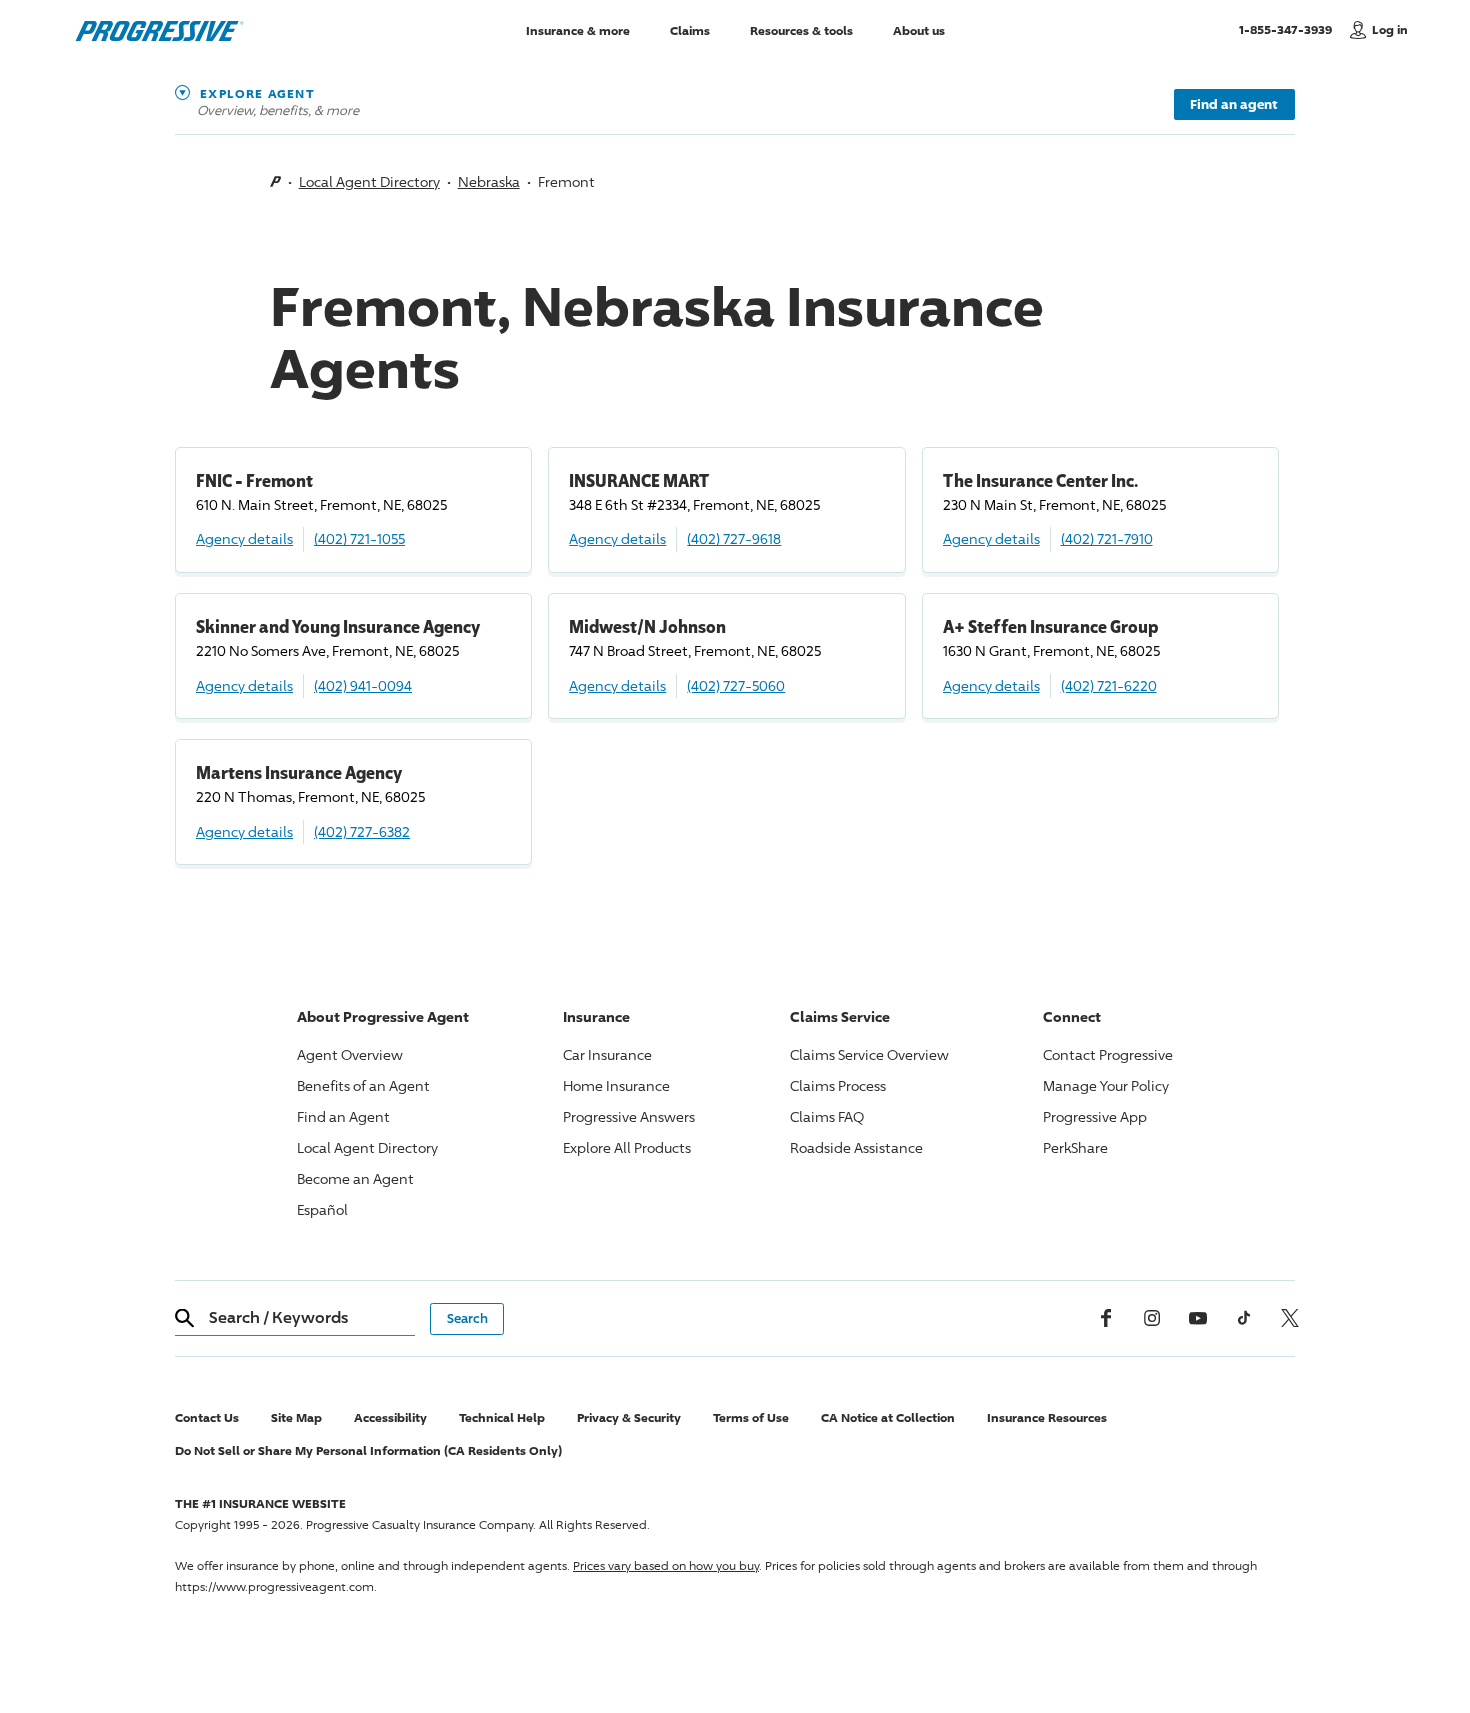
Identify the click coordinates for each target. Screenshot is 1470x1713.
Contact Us (207, 1417)
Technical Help (502, 1417)
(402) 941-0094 (363, 685)
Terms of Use (751, 1417)
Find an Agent (343, 1116)
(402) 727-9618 (734, 538)
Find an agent (1234, 104)
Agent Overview (350, 1054)
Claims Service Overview (869, 1054)
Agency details (244, 538)
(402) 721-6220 (1109, 685)
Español (322, 1209)
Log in (1390, 29)
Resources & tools (801, 29)
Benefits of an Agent (363, 1085)
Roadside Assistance (856, 1147)
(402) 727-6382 (362, 831)
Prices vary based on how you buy (666, 1565)
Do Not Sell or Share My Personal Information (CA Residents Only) (368, 1450)
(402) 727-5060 (736, 685)
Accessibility (390, 1417)
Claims (690, 29)
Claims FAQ (827, 1116)
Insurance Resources (1047, 1417)
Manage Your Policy (1106, 1085)
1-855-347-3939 (1289, 29)
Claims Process (838, 1085)
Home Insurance (616, 1085)
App (1095, 1116)
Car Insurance (607, 1054)
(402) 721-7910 (1107, 538)
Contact (1108, 1054)
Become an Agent (355, 1178)
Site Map (296, 1417)
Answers (629, 1116)
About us (919, 29)
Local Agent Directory (369, 181)
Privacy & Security (629, 1417)
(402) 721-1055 (359, 538)
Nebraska (489, 181)
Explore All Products (627, 1147)
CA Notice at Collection (888, 1417)
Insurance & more (578, 29)
